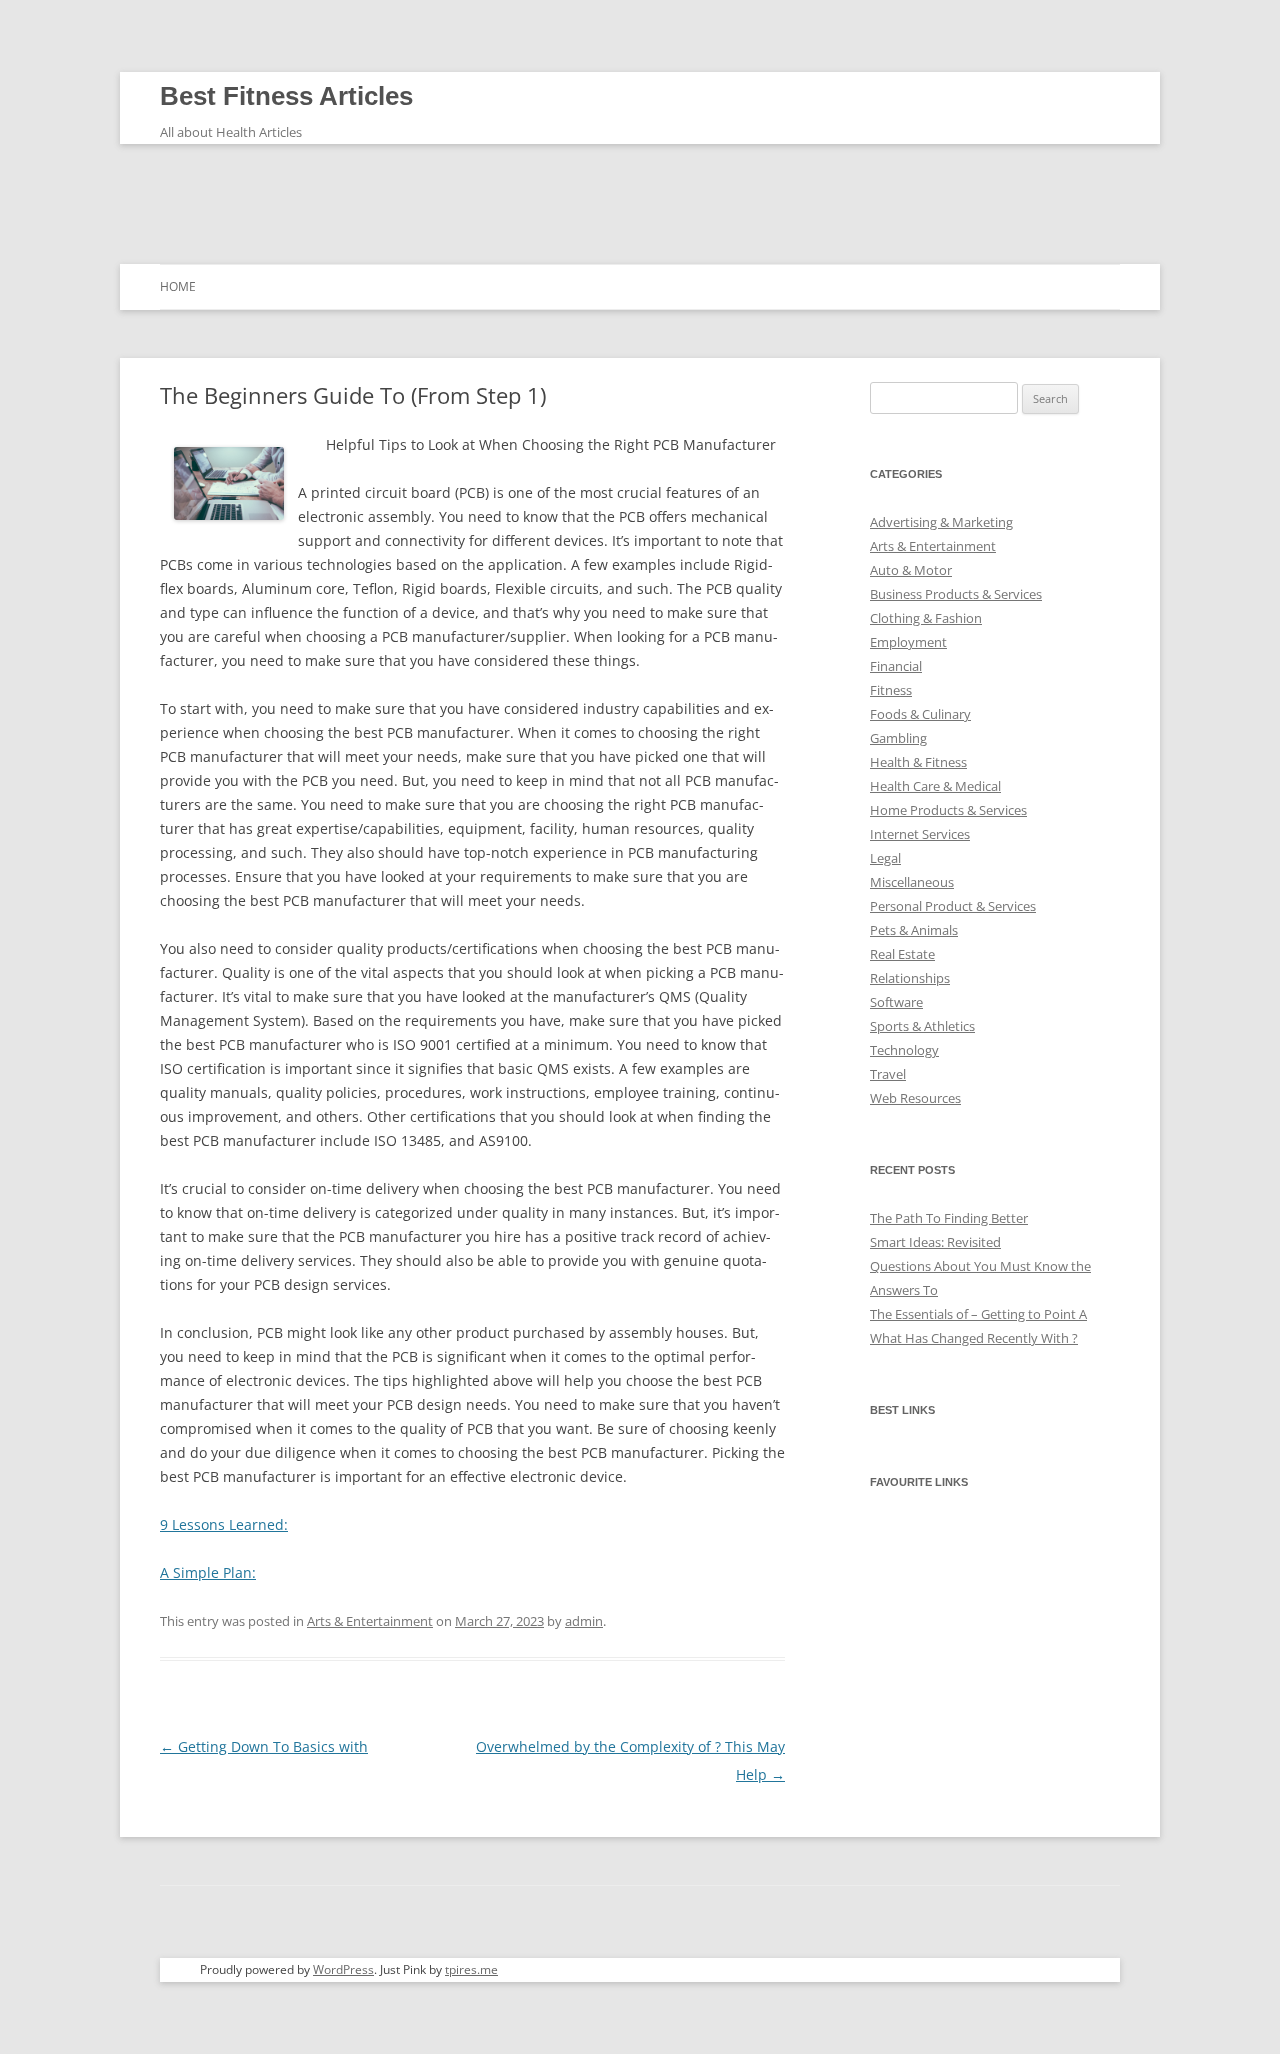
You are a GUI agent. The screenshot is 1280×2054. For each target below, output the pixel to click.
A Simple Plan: (208, 1572)
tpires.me (471, 1969)
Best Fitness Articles (286, 96)
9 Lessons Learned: (224, 1524)
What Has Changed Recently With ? (974, 1338)
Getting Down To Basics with (264, 1746)
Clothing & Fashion (926, 618)
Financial (896, 666)
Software (896, 1002)
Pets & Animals (914, 930)
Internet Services (920, 834)
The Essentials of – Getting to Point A (978, 1314)
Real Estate (902, 954)
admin (584, 1621)
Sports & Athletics (922, 1026)
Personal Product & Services (953, 906)
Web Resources (915, 1098)
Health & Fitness (918, 762)
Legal (885, 858)
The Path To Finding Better (949, 1218)
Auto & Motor (911, 570)
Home (178, 286)
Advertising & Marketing (941, 522)
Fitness (891, 690)
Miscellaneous (912, 882)
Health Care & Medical (935, 786)
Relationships (910, 978)
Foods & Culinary (920, 714)
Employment (908, 642)
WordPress (343, 1969)
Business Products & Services (956, 594)
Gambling (898, 738)
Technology (904, 1050)
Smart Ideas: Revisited (935, 1242)
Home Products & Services (948, 810)
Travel (888, 1074)
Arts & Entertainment (370, 1621)
